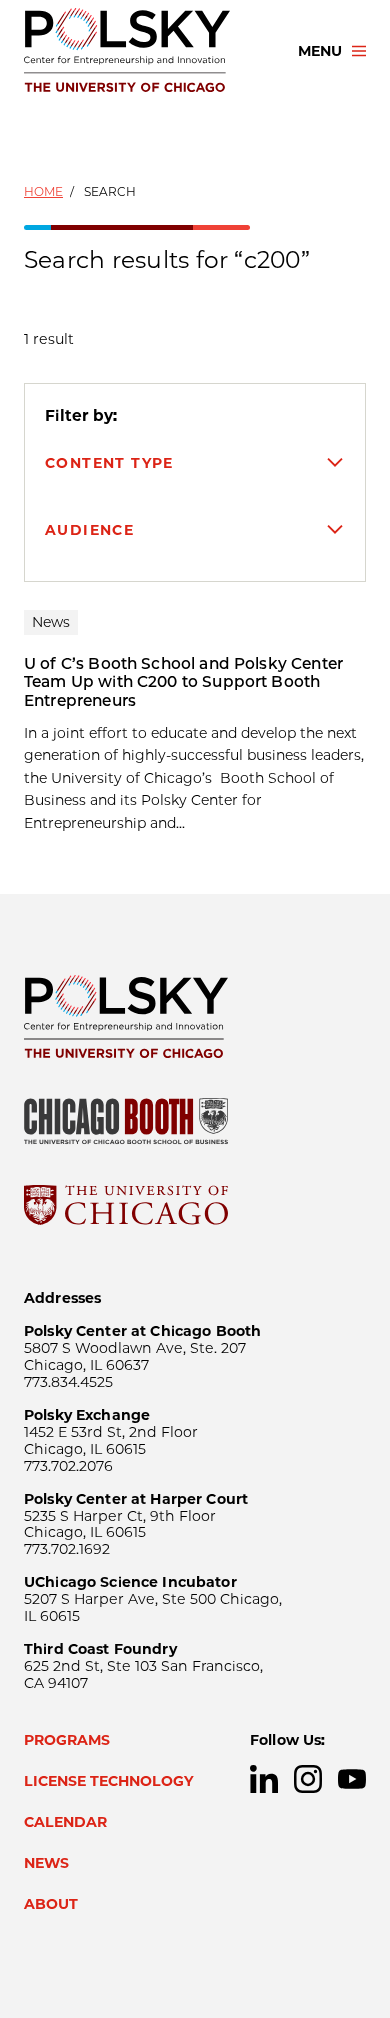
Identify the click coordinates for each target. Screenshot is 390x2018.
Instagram (308, 1779)
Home (43, 191)
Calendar (65, 1822)
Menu (320, 51)
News (46, 1863)
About (51, 1904)
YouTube (352, 1779)
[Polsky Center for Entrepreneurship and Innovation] (143, 51)
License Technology (109, 1781)
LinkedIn (264, 1779)
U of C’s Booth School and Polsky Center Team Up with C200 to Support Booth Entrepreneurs (183, 682)
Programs (67, 1740)
